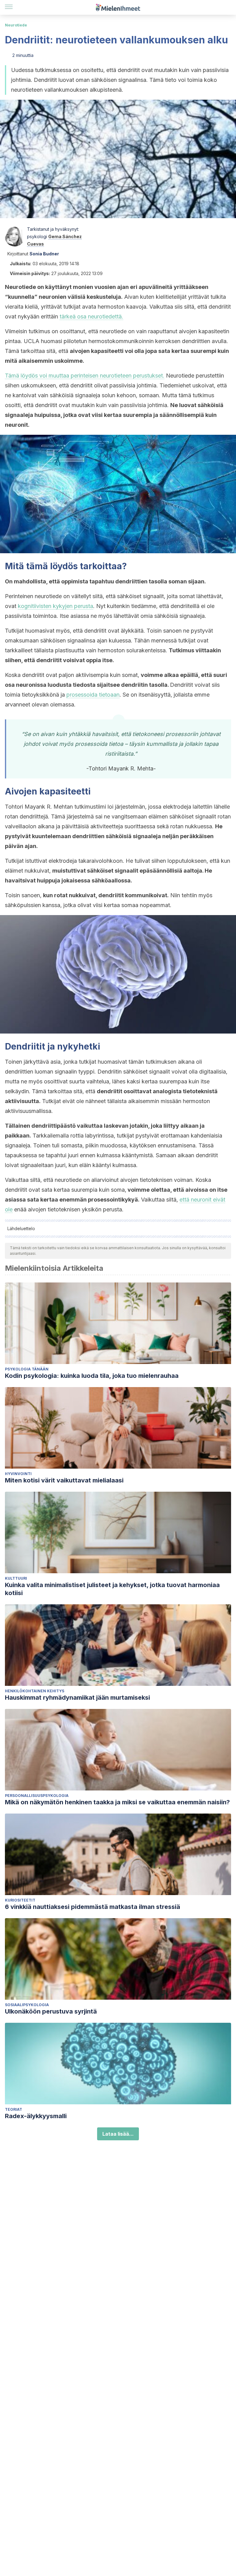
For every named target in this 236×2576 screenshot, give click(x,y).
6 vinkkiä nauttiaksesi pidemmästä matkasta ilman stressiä (92, 1907)
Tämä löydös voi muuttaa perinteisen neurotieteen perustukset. (85, 376)
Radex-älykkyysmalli (36, 2116)
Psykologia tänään (27, 1369)
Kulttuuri (16, 1578)
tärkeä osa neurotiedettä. (91, 316)
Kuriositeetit (20, 1900)
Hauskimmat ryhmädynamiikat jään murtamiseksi (77, 1698)
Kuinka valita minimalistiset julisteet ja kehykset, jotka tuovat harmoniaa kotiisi (112, 1589)
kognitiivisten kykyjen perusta (55, 606)
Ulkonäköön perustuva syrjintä (51, 2011)
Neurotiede (16, 25)
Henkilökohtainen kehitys (35, 1691)
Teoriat (14, 2109)
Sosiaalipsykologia (27, 2005)
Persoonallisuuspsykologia (37, 1796)
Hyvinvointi (18, 1474)
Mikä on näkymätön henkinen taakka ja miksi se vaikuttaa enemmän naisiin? (117, 1802)
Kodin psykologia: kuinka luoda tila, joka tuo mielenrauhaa (92, 1376)
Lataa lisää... (118, 2134)
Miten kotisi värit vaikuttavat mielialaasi (64, 1480)
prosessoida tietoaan (93, 695)
